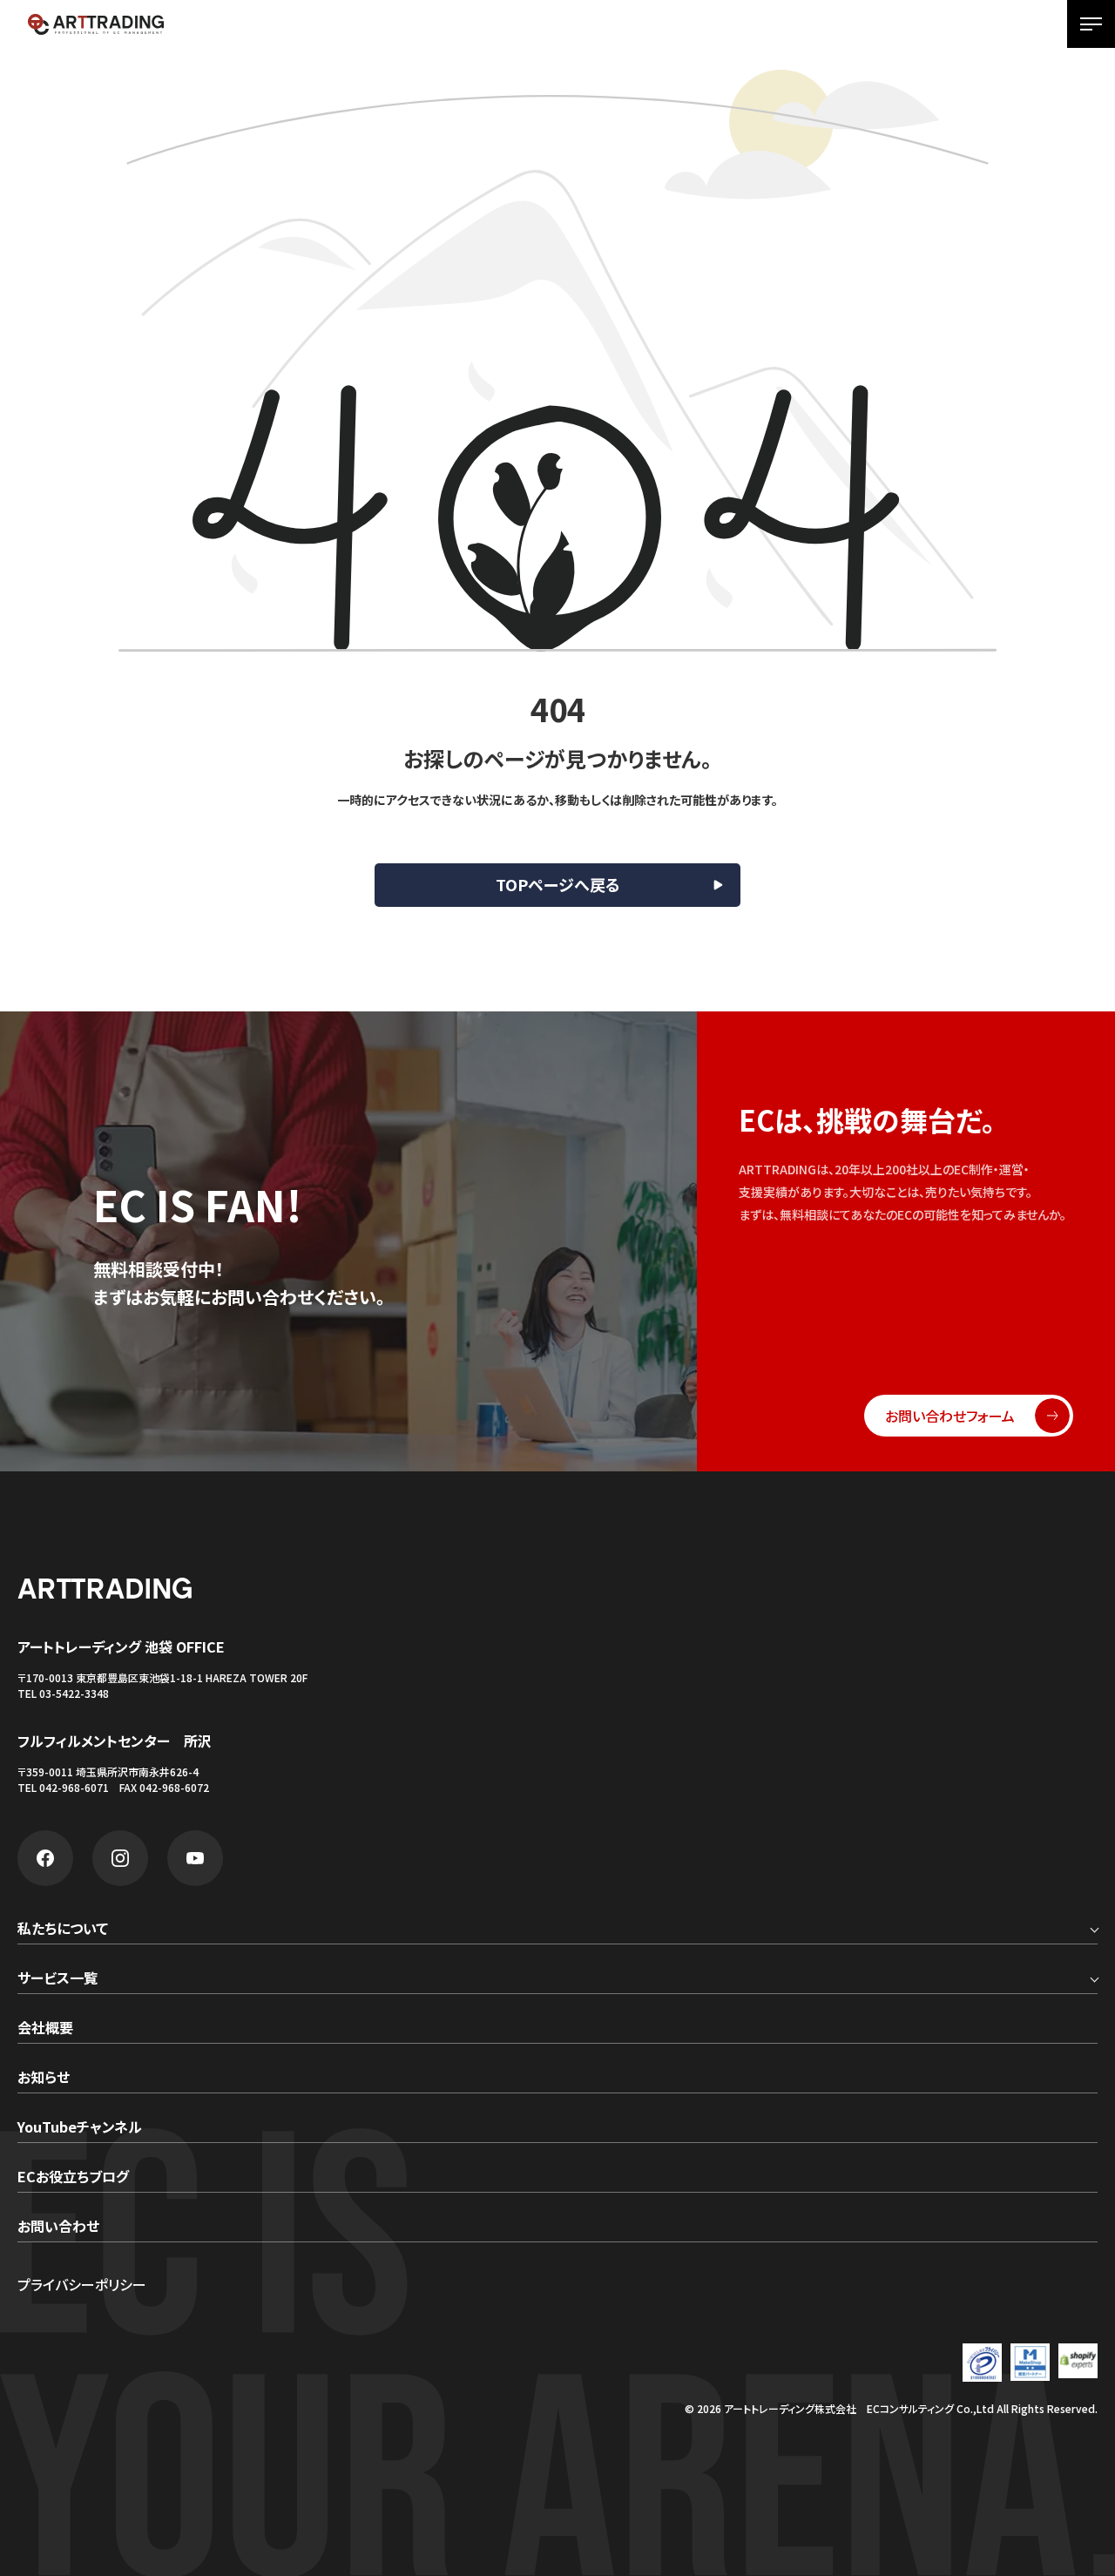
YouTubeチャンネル (80, 2128)
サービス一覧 (57, 1979)
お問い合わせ (58, 2228)
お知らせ (44, 2079)
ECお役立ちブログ (73, 2178)
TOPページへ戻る (558, 884)
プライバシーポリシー (82, 2284)
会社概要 (45, 2029)
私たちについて (63, 1930)
